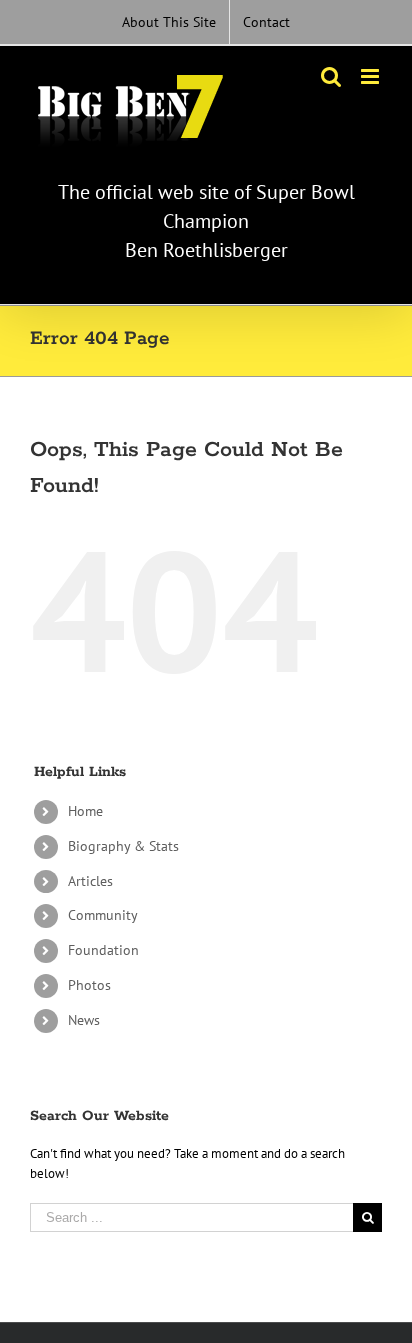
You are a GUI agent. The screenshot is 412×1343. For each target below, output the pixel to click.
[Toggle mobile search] (331, 76)
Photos (89, 985)
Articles (90, 881)
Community (103, 915)
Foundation (103, 950)
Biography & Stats (123, 846)
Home (85, 811)
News (84, 1020)
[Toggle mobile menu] (371, 76)
